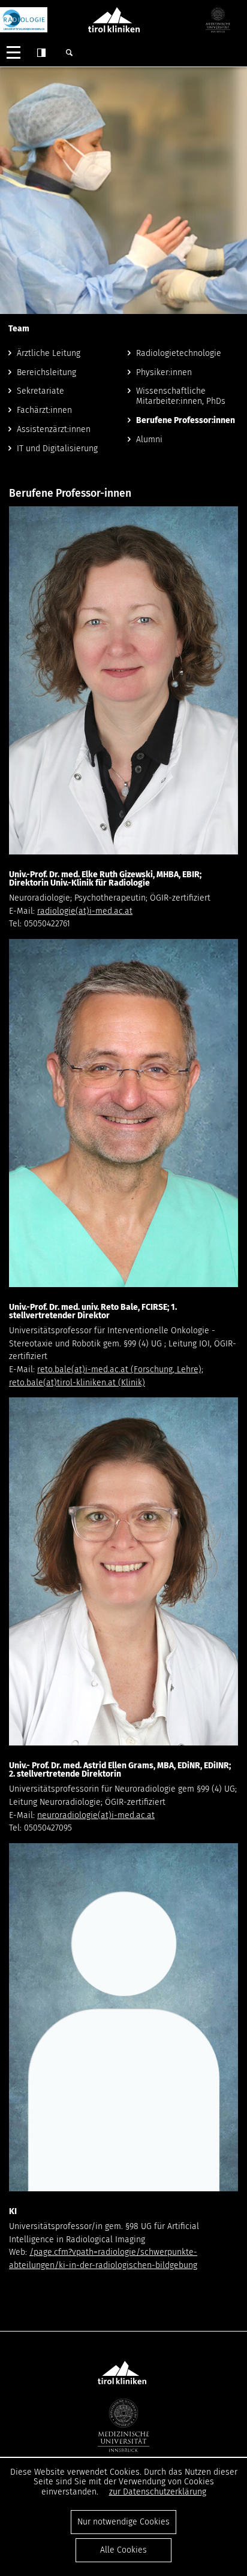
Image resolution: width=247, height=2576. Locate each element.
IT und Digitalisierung (57, 449)
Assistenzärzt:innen (54, 429)
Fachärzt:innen (44, 410)
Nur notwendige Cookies (123, 2522)
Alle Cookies (123, 2550)
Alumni (149, 440)
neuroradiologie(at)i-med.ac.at (96, 1815)
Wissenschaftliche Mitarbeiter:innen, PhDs (181, 396)
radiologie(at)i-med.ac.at (85, 911)
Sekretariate (40, 391)
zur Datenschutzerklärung (158, 2492)
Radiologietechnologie (179, 353)
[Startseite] (24, 20)
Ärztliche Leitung (49, 353)
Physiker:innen (164, 372)
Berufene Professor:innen (186, 420)
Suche (69, 53)
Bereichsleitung (46, 372)
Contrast (41, 53)
